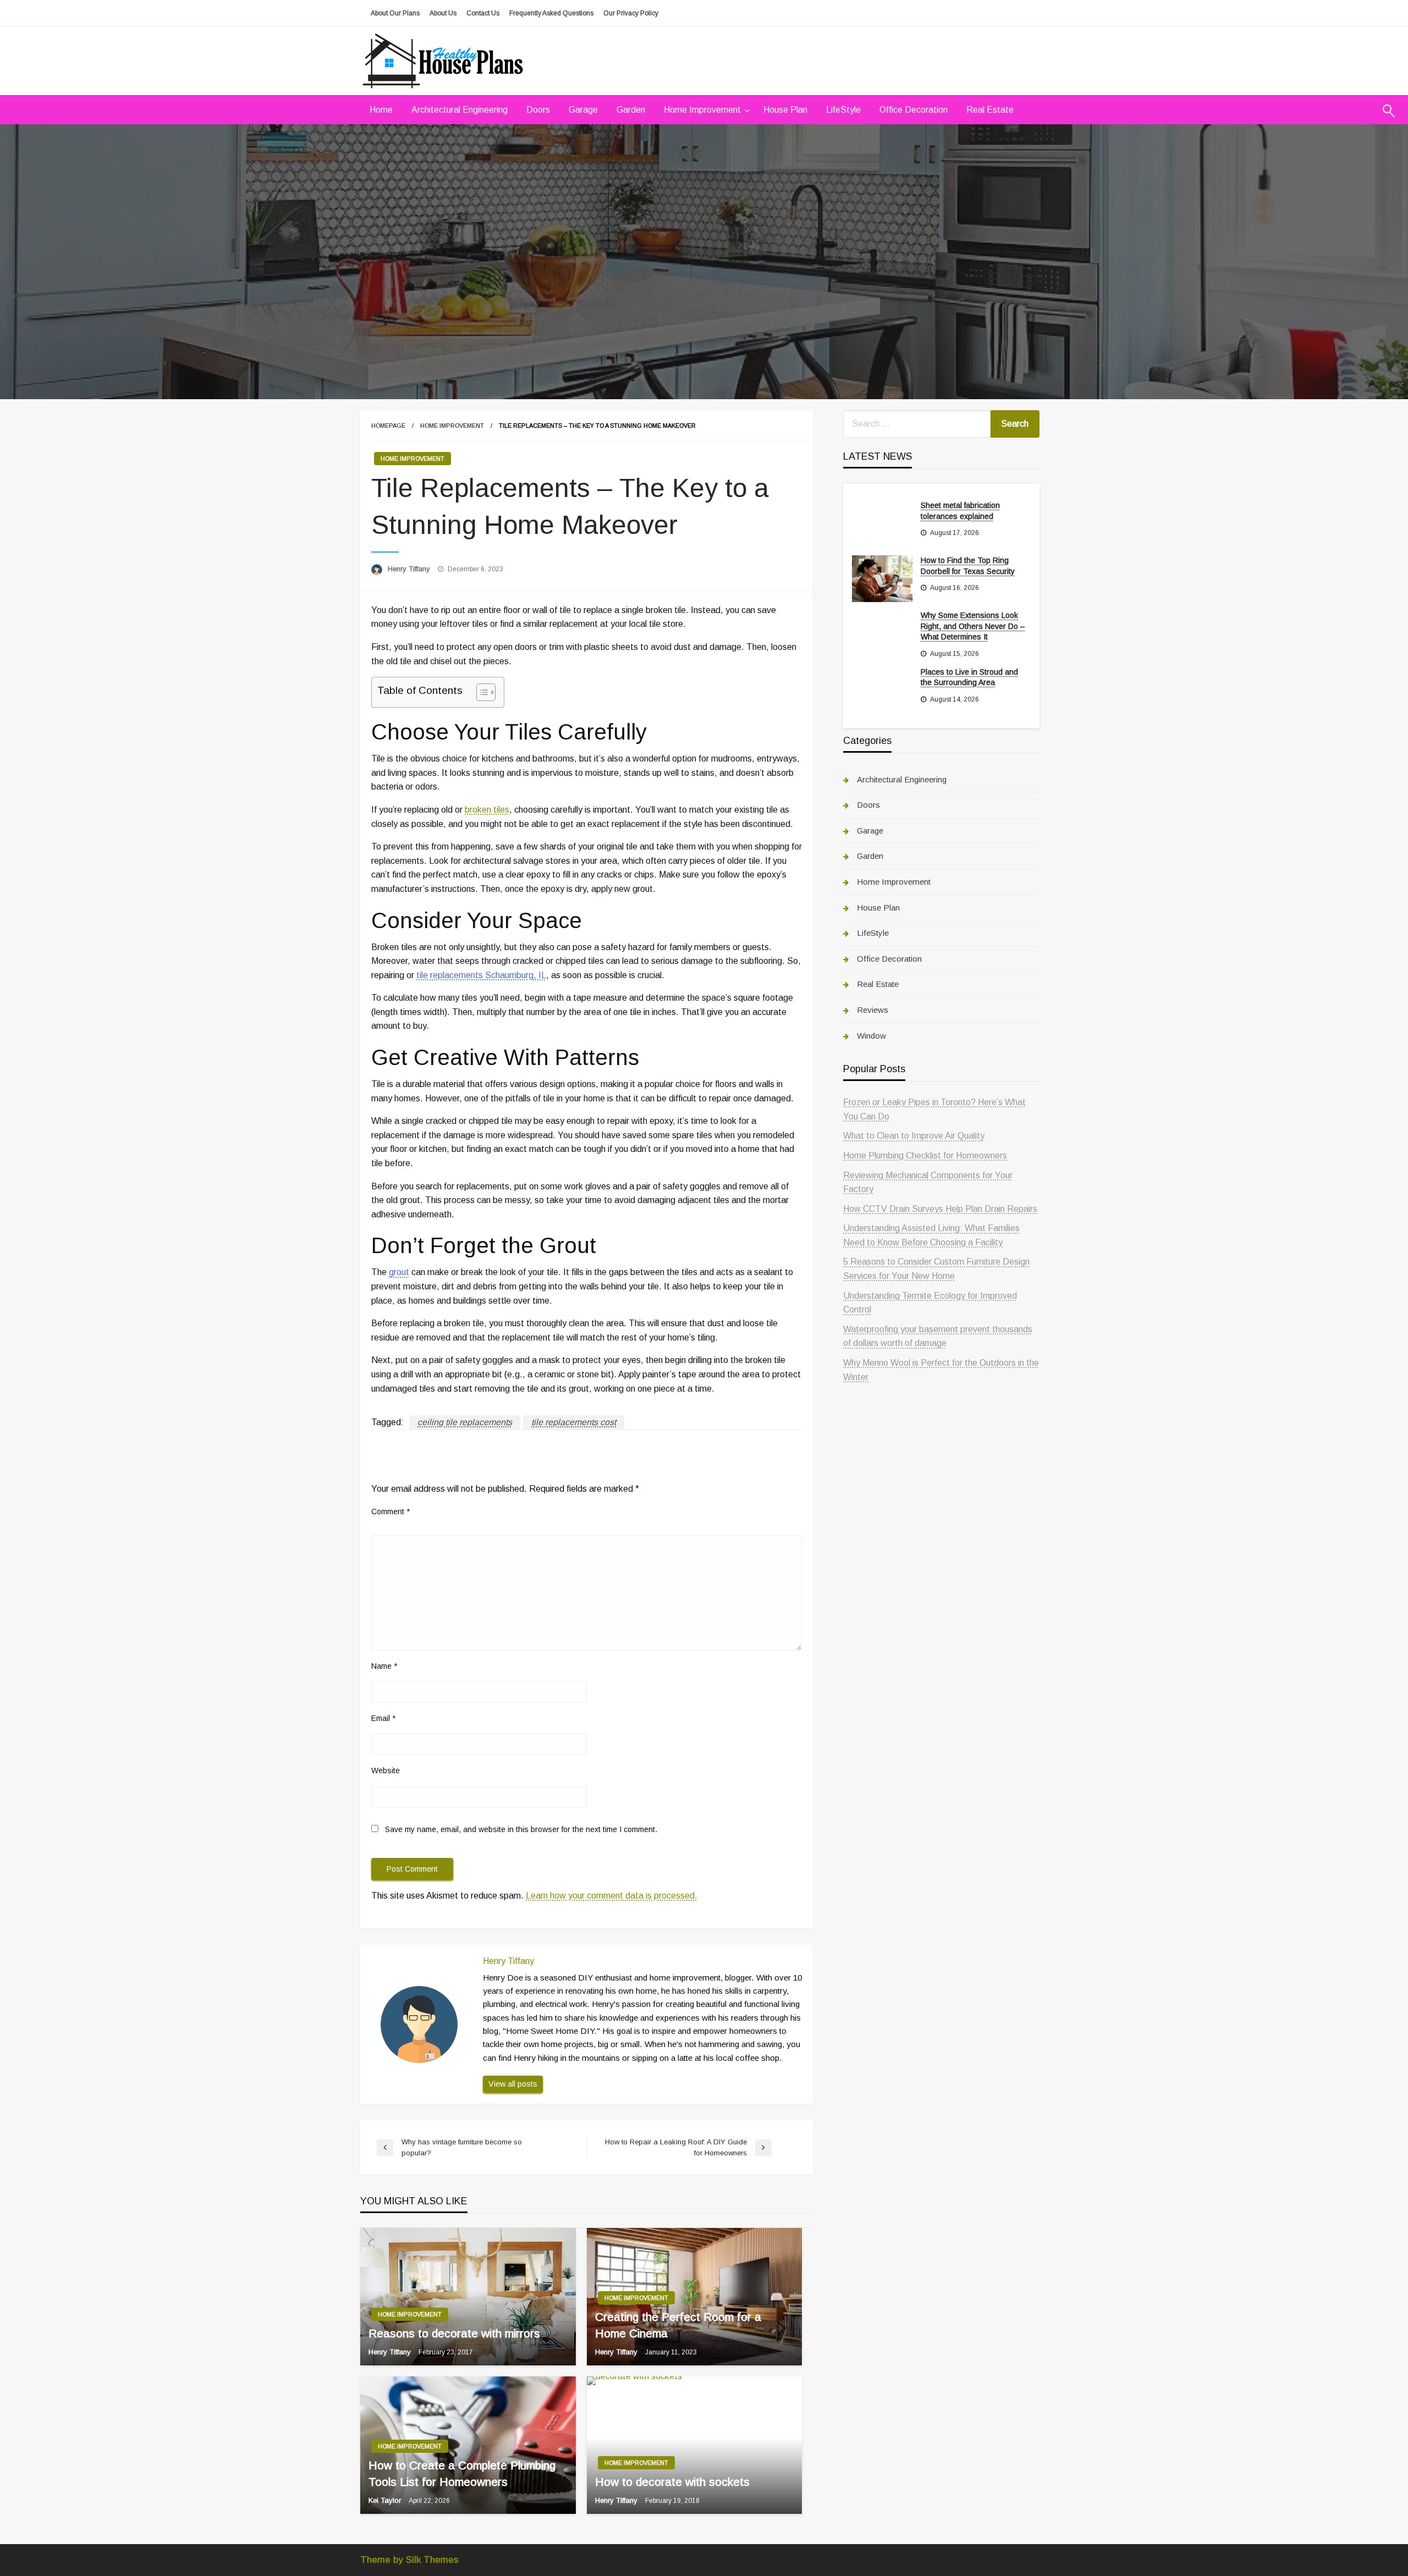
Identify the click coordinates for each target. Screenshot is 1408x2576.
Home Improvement (702, 110)
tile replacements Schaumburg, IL (481, 975)
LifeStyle (843, 110)
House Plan (785, 110)
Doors (538, 110)
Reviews (873, 1010)
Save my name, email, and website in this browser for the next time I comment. (521, 1829)
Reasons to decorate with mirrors (454, 2333)
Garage (583, 110)
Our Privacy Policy (631, 13)
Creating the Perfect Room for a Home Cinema (678, 2325)
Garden (631, 110)
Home (381, 110)
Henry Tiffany (410, 569)
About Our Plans (395, 13)
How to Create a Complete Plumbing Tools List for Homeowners (462, 2473)
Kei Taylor (386, 2500)
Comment (391, 1512)
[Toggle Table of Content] (480, 692)
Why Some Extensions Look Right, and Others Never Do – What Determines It (973, 626)
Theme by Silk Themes (409, 2560)
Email (383, 1718)
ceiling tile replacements (465, 1422)
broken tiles (487, 810)
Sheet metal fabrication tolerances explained (960, 511)
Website (386, 1770)
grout (399, 1272)
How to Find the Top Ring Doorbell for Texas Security (968, 566)
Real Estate (990, 110)
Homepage (388, 426)
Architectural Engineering (460, 110)
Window (871, 1036)
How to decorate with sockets (672, 2482)
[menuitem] (381, 110)
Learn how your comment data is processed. (612, 1896)
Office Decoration (914, 110)
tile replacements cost (574, 1422)
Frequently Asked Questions (551, 13)
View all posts (513, 2084)
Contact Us (483, 13)
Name (384, 1666)
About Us (443, 13)
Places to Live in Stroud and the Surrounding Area (969, 677)
